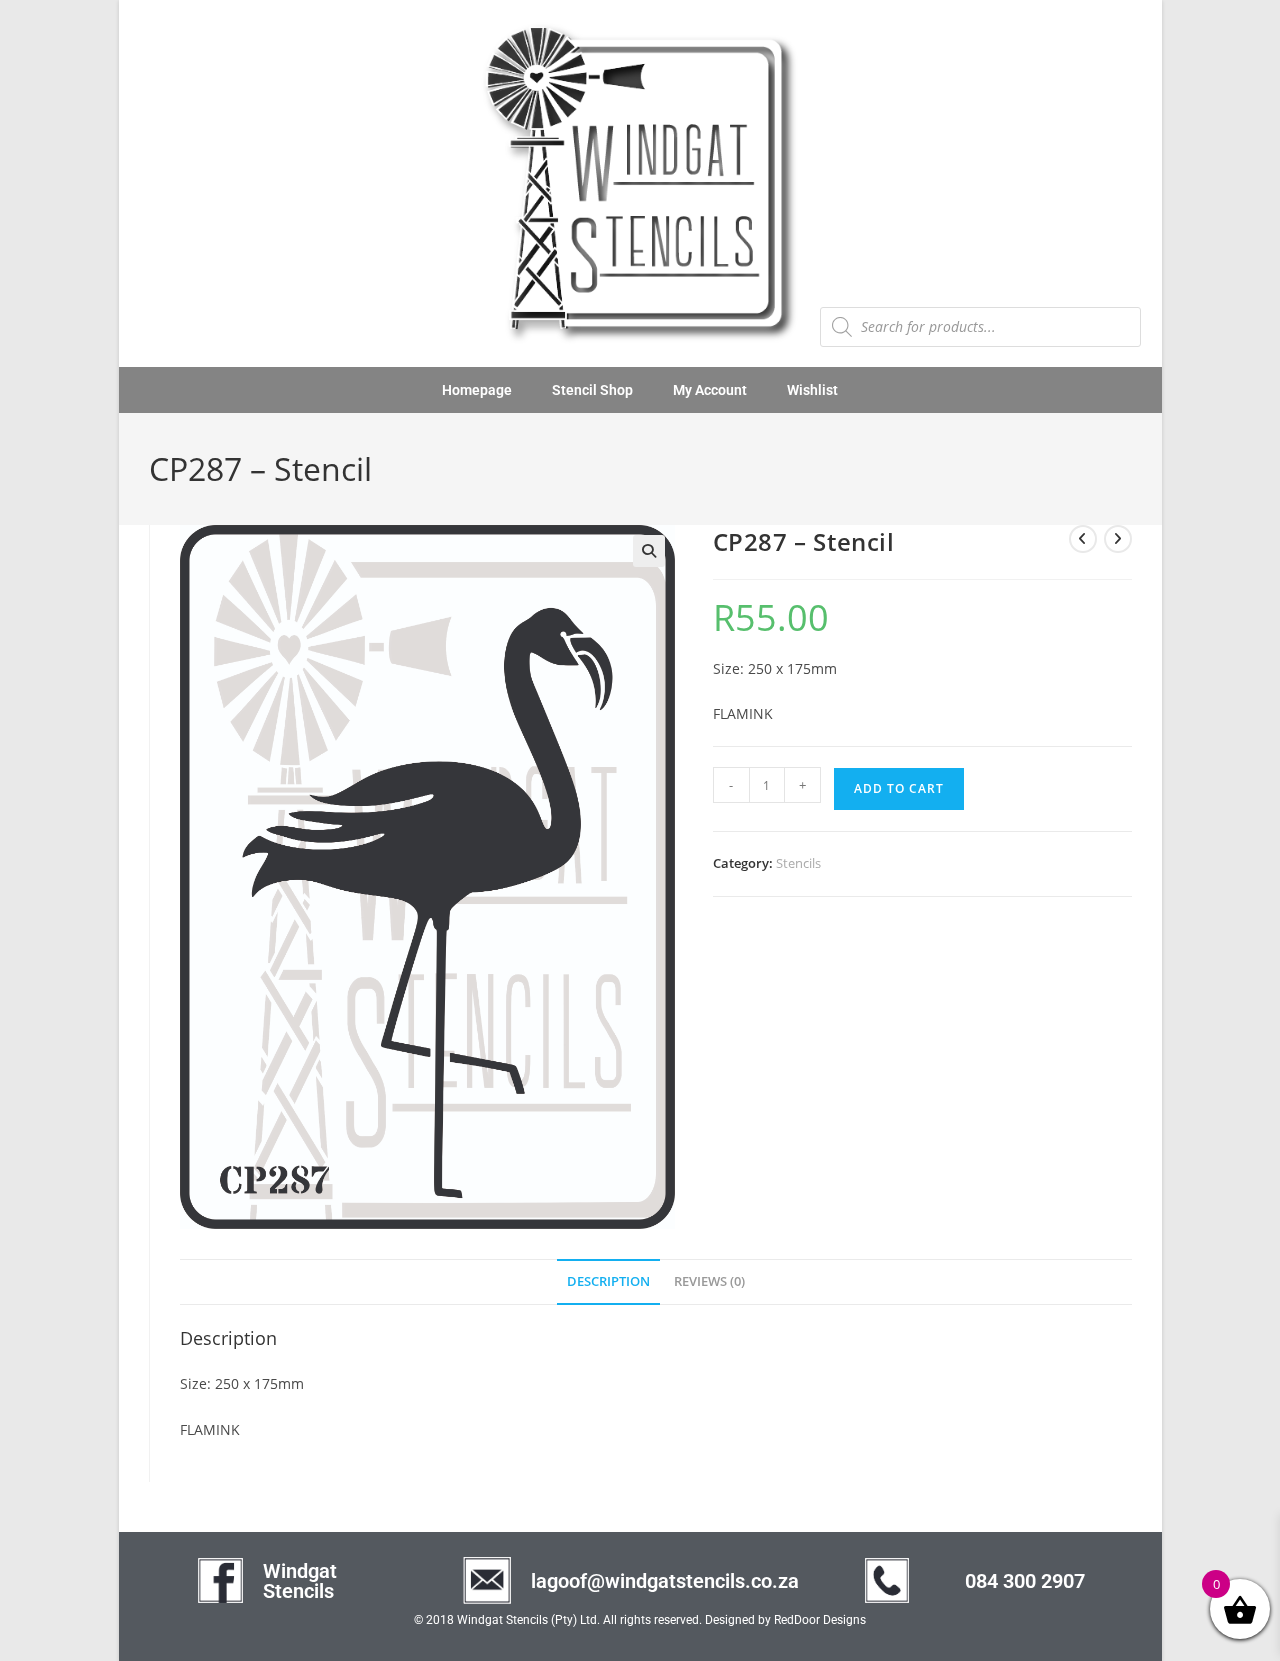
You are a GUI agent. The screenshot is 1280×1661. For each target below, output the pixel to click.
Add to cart (899, 788)
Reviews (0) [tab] (709, 1281)
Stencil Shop (592, 390)
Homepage (477, 390)
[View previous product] (1083, 539)
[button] (649, 551)
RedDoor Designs (820, 1620)
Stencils (798, 863)
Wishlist (812, 390)
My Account (710, 390)
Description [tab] (608, 1281)
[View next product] (1118, 539)
